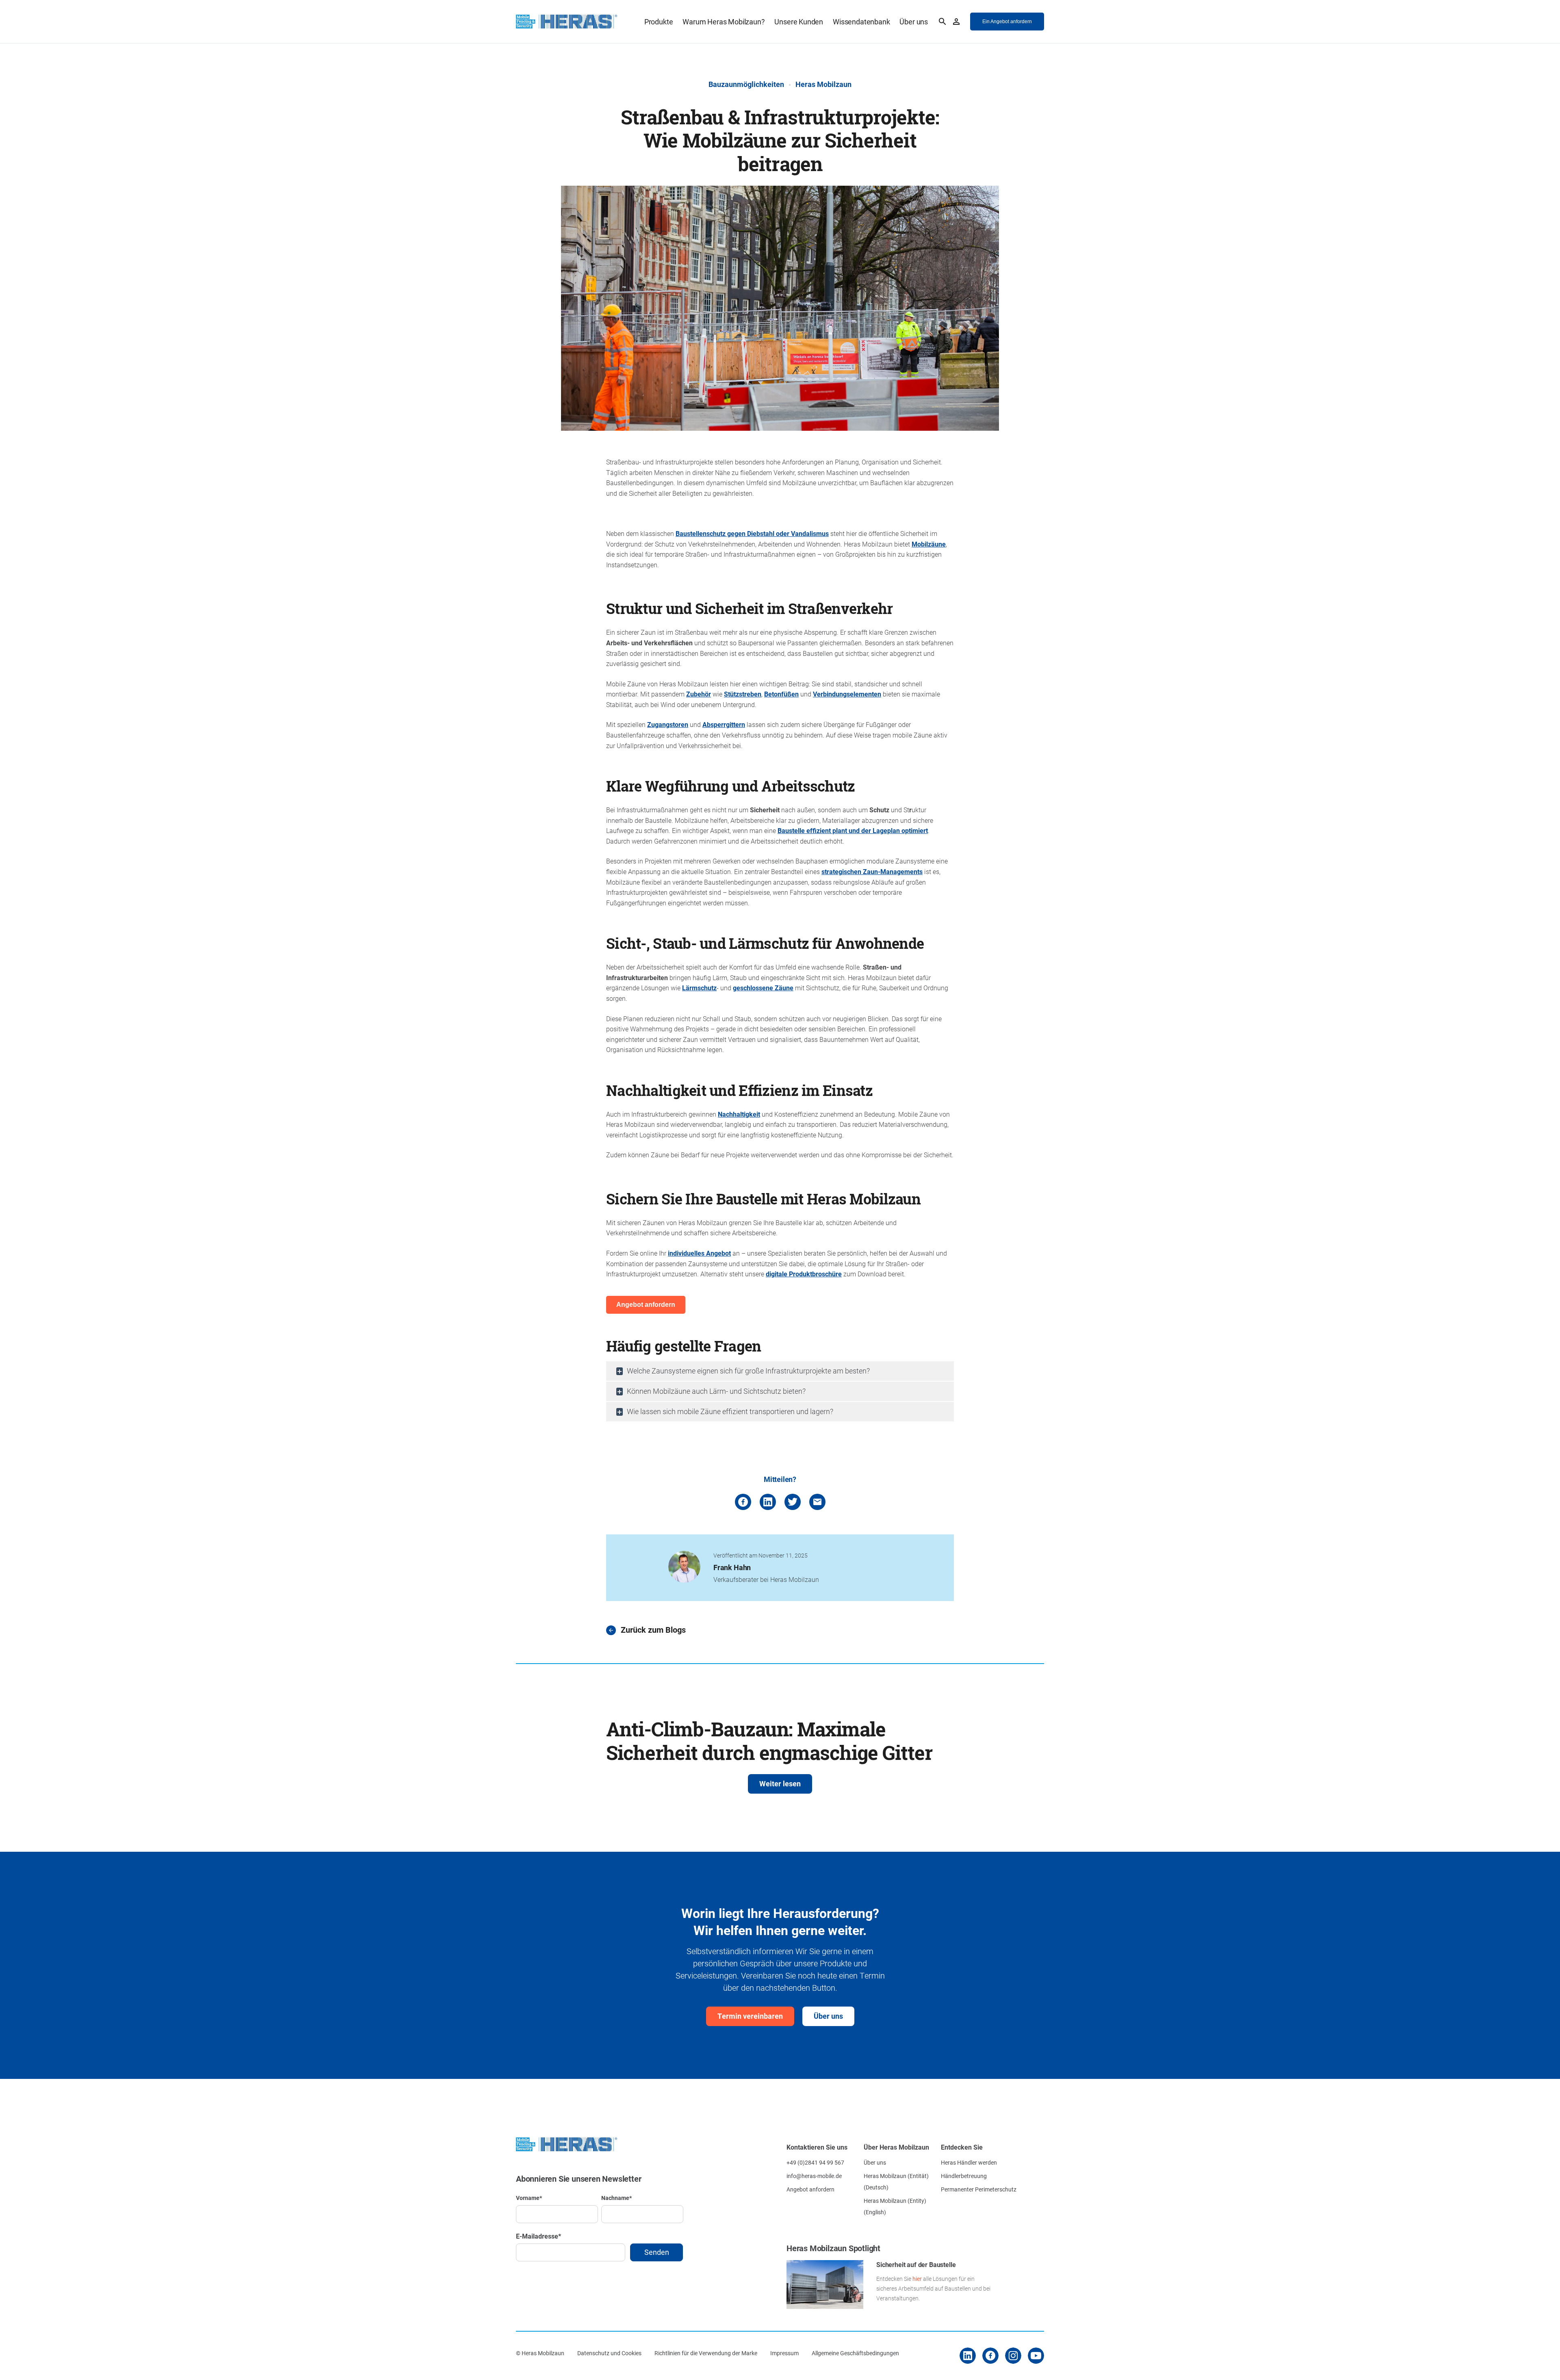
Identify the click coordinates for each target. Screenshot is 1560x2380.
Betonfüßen (781, 694)
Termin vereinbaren (750, 2016)
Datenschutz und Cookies (609, 2353)
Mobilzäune (929, 544)
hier (917, 2279)
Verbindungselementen (847, 694)
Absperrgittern (724, 724)
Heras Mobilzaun (823, 84)
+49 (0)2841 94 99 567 (815, 2162)
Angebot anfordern (810, 2189)
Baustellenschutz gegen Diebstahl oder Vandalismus (752, 533)
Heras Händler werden (969, 2162)
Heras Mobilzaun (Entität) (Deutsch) (896, 2181)
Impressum (784, 2353)
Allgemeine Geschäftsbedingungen (855, 2353)
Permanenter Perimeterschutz (979, 2189)
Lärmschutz (699, 988)
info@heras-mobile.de (814, 2176)
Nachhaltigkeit (739, 1114)
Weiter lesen (780, 1783)
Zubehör (699, 694)
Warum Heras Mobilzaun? (724, 22)
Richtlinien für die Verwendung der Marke (706, 2353)
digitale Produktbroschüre (804, 1274)
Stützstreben (743, 694)
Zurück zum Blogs (653, 1630)
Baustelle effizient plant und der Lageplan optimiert (853, 830)
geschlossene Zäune (763, 988)
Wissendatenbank (861, 22)
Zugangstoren (668, 724)
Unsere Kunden (799, 22)
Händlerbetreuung (964, 2176)
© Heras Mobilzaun (540, 2353)
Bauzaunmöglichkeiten (746, 84)
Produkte (659, 22)
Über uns (914, 22)
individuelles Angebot (699, 1253)
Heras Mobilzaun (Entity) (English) (895, 2206)
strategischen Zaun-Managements (872, 871)
